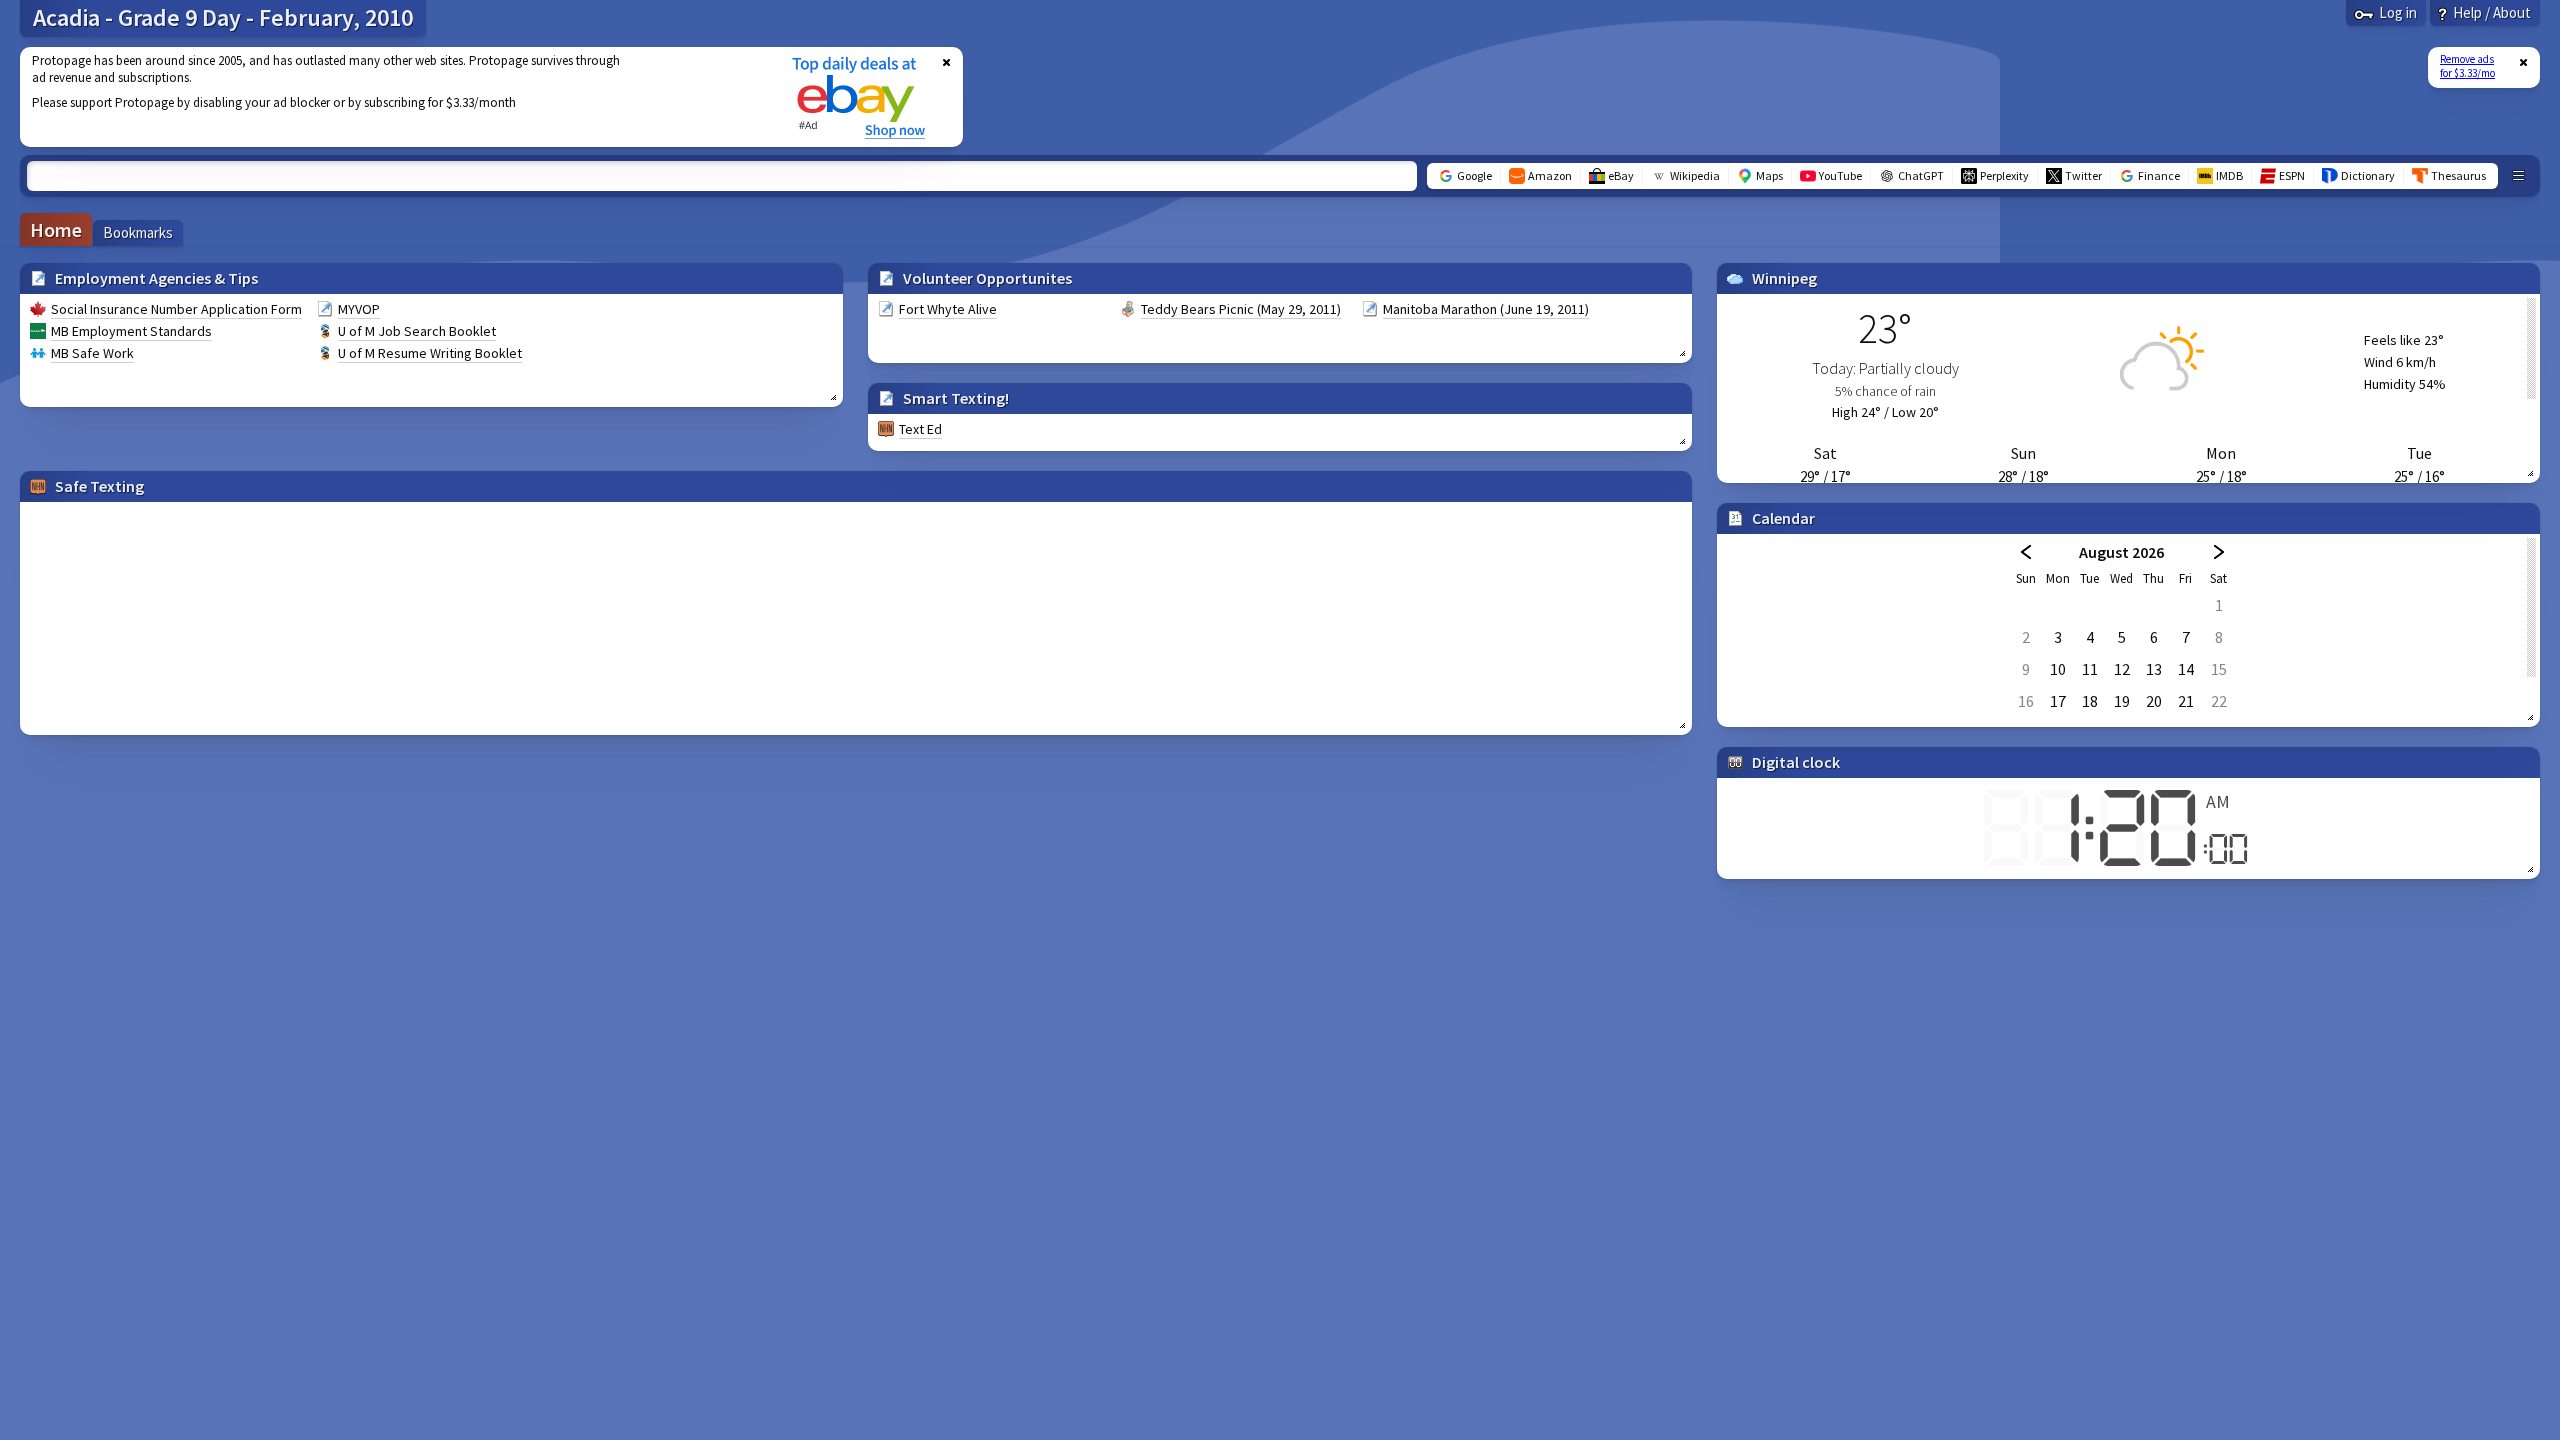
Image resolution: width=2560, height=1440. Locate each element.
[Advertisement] (393, 97)
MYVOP (359, 309)
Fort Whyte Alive (948, 309)
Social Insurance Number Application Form (176, 309)
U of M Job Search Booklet (417, 331)
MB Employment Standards (131, 331)
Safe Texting (99, 486)
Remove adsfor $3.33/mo (2467, 66)
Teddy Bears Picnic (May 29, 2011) (1241, 309)
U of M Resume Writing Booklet (430, 353)
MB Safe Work (92, 353)
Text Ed (920, 429)
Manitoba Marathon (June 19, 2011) (1486, 309)
